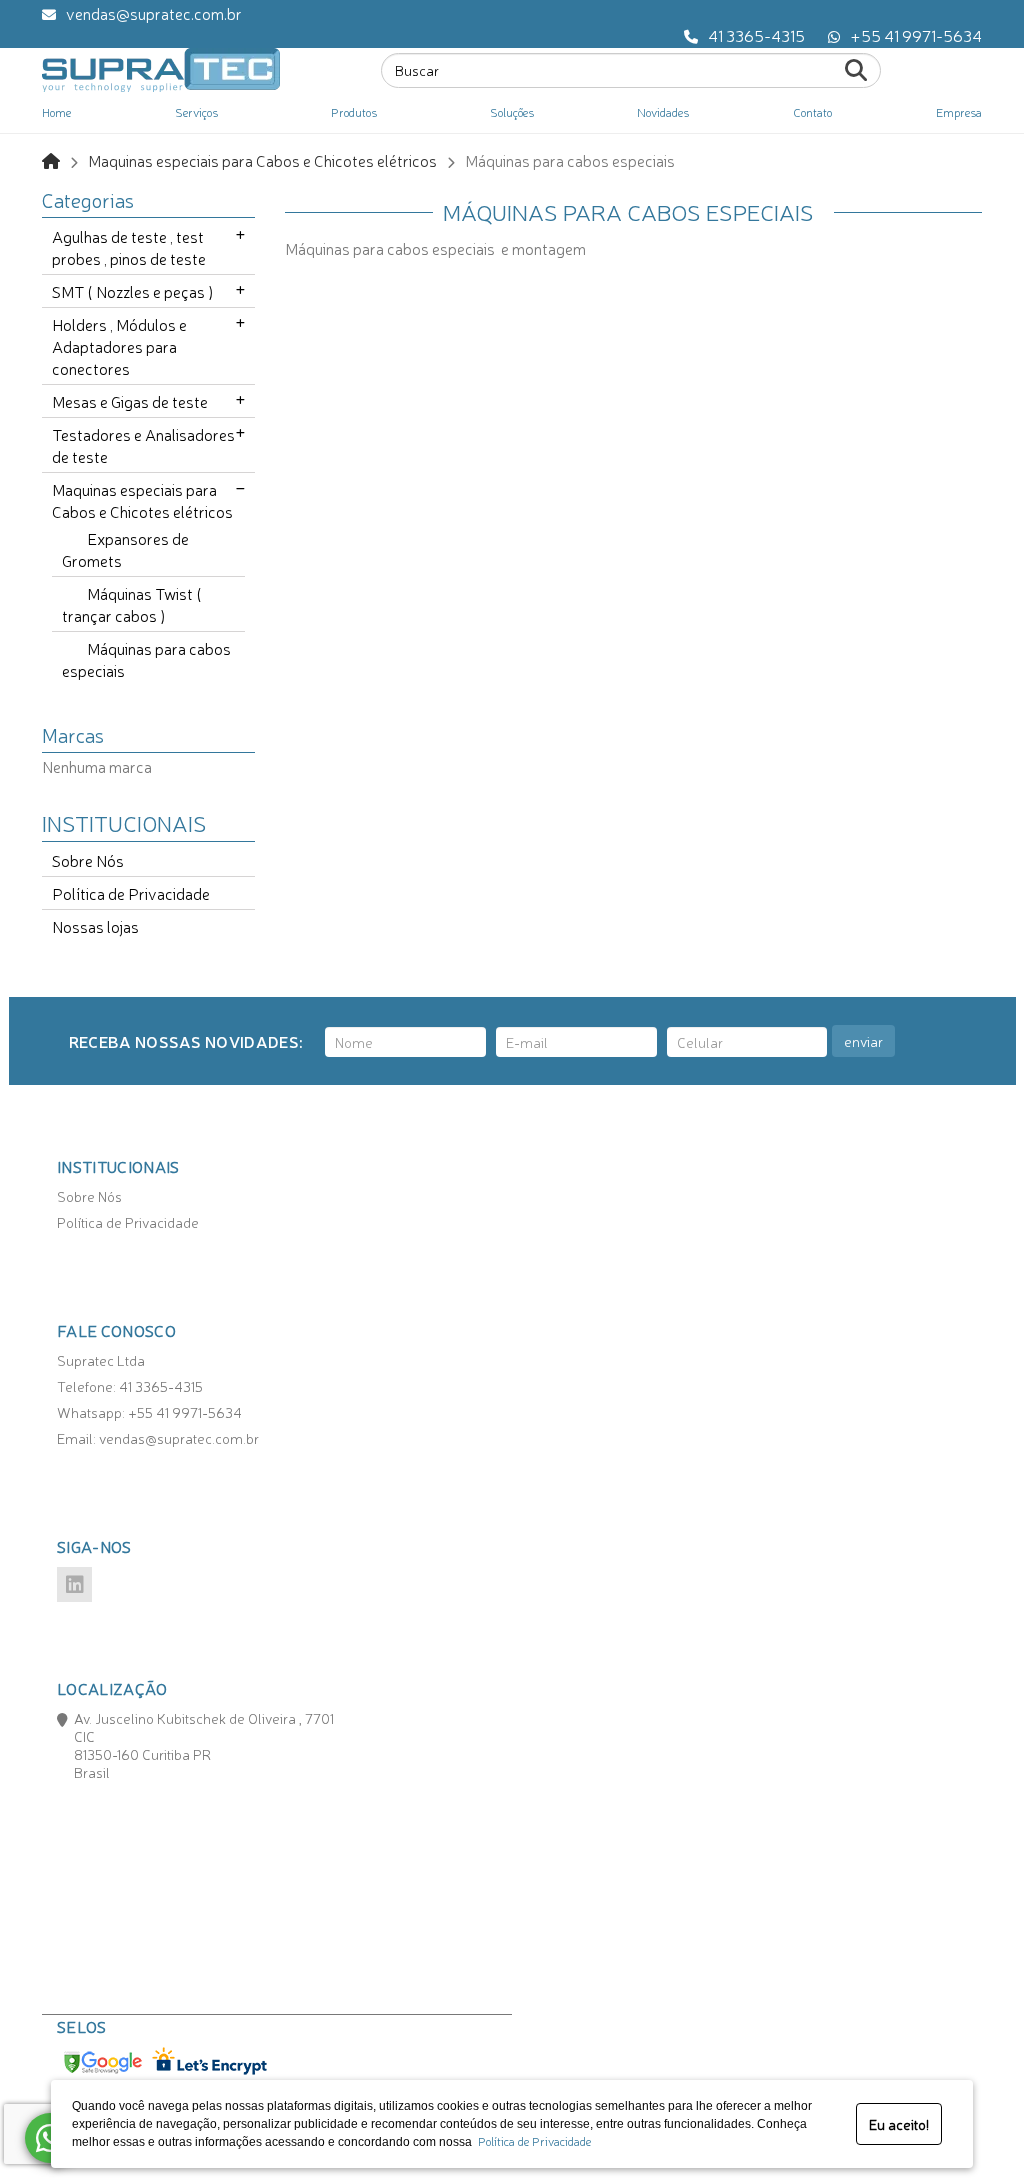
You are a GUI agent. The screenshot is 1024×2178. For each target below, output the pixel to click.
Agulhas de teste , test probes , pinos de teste (129, 247)
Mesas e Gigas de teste (130, 401)
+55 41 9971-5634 (916, 35)
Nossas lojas (95, 926)
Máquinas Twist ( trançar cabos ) (132, 604)
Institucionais (124, 822)
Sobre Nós (88, 860)
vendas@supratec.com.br (154, 13)
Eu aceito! (899, 2124)
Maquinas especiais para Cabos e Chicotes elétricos (262, 160)
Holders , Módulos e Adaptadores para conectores (119, 346)
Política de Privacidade (531, 2141)
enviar (863, 1041)
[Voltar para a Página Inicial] (51, 160)
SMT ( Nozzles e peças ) (133, 291)
